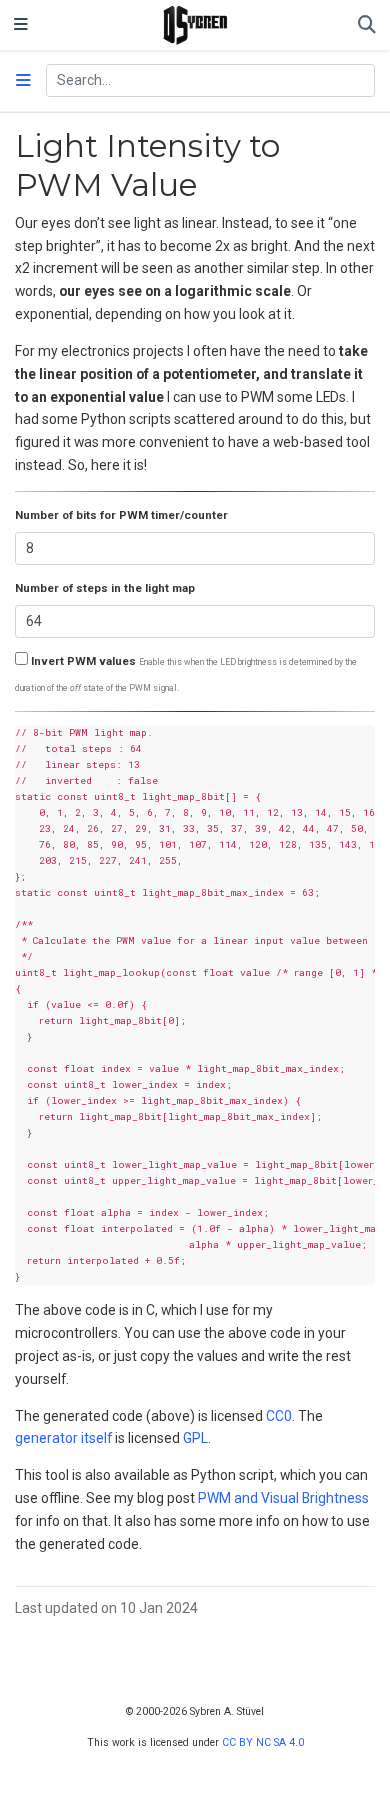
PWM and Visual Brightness (283, 1498)
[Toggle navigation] (21, 25)
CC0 (279, 1416)
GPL (195, 1438)
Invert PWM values (83, 661)
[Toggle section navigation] (23, 81)
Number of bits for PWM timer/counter (121, 515)
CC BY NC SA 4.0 (263, 1742)
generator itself (63, 1438)
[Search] (367, 25)
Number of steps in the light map (105, 588)
